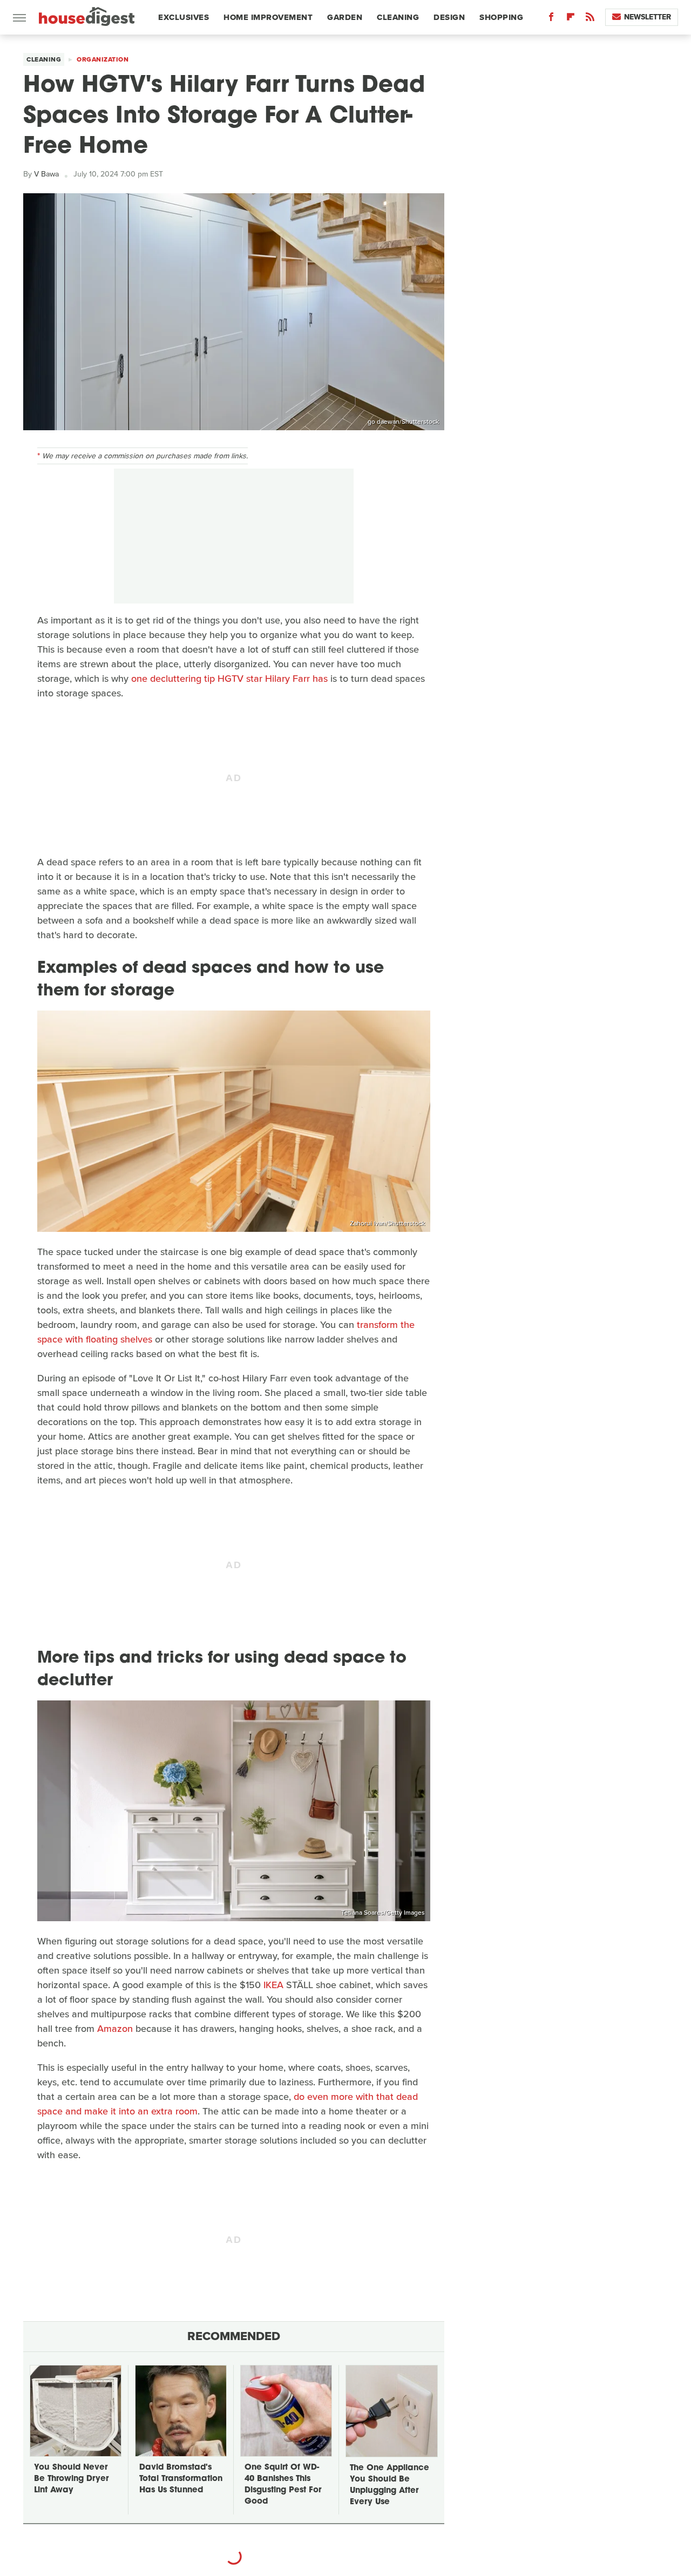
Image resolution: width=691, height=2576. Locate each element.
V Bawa (46, 174)
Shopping (501, 17)
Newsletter (648, 17)
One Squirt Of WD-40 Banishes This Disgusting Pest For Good (283, 2485)
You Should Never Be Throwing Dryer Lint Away (71, 2479)
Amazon (115, 2029)
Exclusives (184, 17)
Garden (345, 17)
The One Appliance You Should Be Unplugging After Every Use (389, 2485)
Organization (103, 59)
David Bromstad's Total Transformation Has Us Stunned (181, 2479)
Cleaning (398, 17)
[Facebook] (551, 19)
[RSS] (590, 19)
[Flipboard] (571, 19)
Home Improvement (268, 17)
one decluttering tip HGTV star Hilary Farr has (229, 679)
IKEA (273, 1985)
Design (449, 17)
